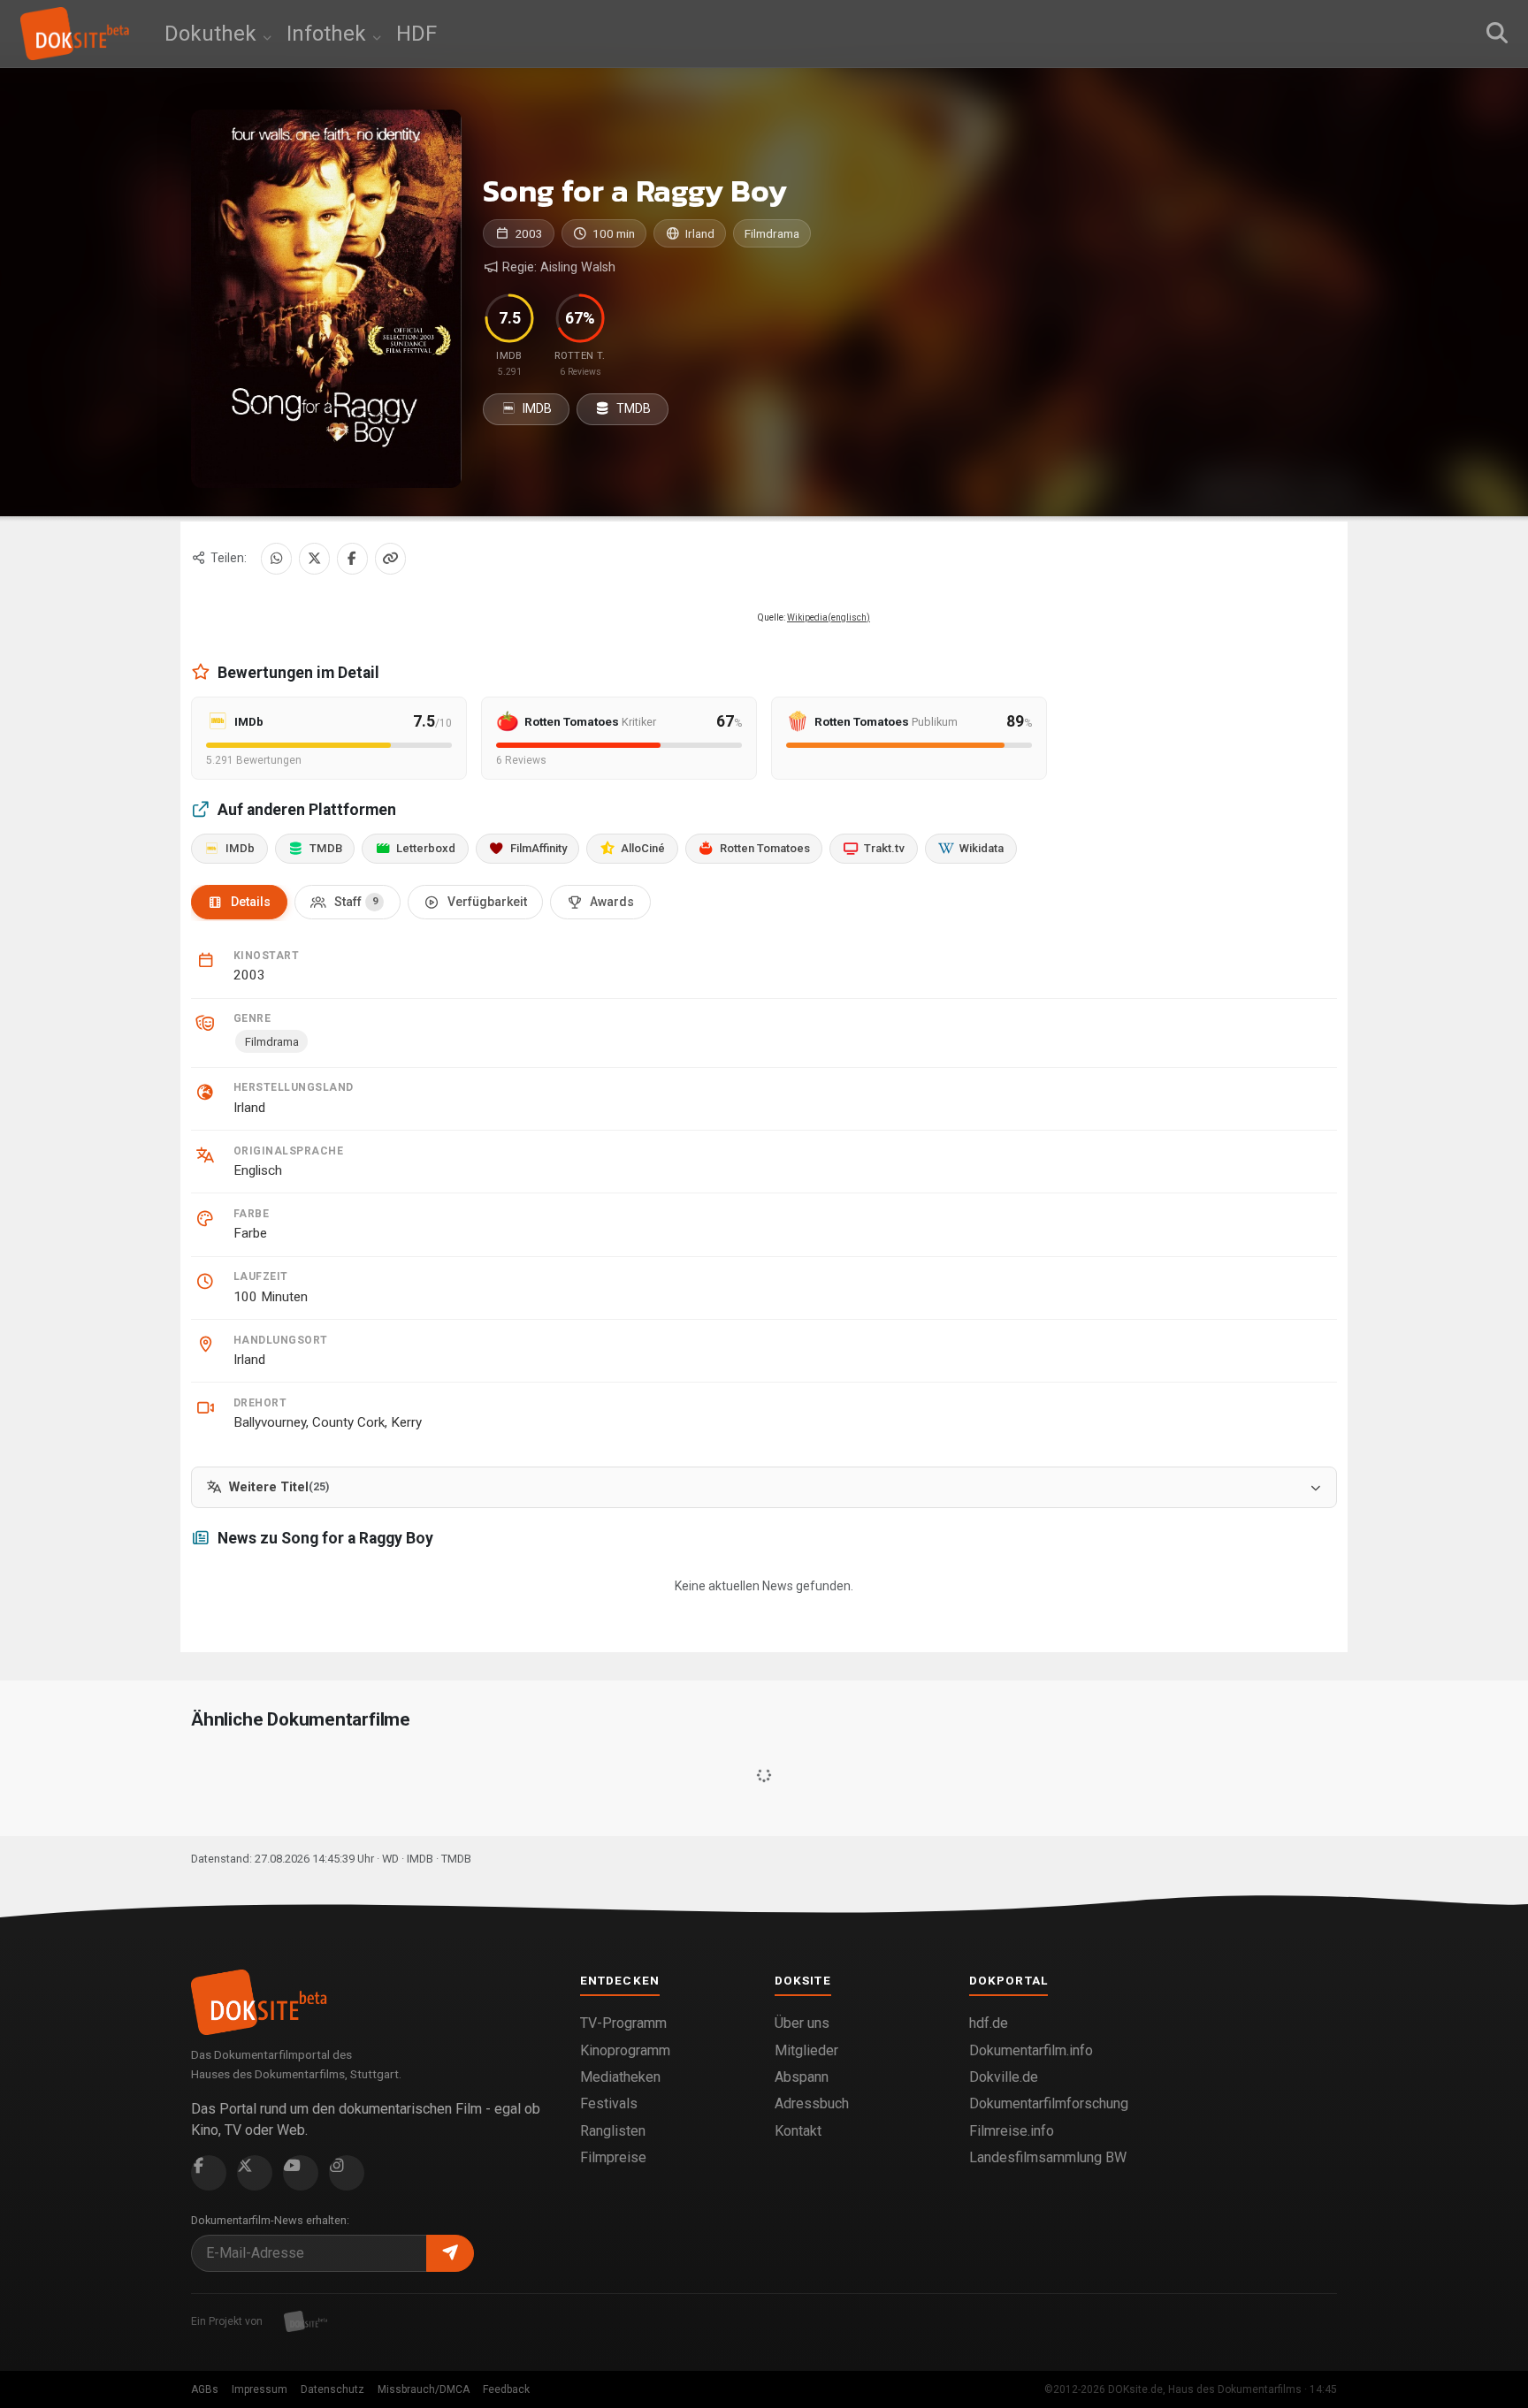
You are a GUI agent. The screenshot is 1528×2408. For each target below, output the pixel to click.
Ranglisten (613, 2131)
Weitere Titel (279, 1487)
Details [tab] (251, 902)
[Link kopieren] (390, 558)
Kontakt (798, 2131)
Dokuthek (213, 34)
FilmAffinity (539, 848)
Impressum (260, 2389)
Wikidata (982, 848)
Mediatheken (620, 2077)
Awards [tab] (612, 902)
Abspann (802, 2077)
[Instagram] (347, 2173)
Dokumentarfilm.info (1031, 2050)
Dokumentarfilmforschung (1049, 2103)
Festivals (609, 2103)
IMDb (240, 848)
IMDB (536, 408)
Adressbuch (812, 2103)
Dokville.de (1004, 2077)
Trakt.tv (884, 848)
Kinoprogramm (625, 2050)
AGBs (205, 2389)
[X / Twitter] (314, 558)
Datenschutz (332, 2389)
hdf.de (989, 2023)
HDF (416, 34)
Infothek (329, 34)
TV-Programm (623, 2023)
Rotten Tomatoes (765, 848)
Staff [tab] (356, 902)
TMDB (632, 408)
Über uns (802, 2023)
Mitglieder (806, 2050)
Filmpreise (613, 2157)
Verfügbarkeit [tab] (487, 902)
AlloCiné (643, 848)
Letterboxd (426, 848)
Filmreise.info (1012, 2131)
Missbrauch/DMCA (424, 2389)
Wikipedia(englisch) (829, 617)
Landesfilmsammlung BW (1048, 2157)
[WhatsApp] (276, 558)
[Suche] (1497, 34)
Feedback (506, 2389)
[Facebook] (352, 558)
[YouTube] (301, 2173)
